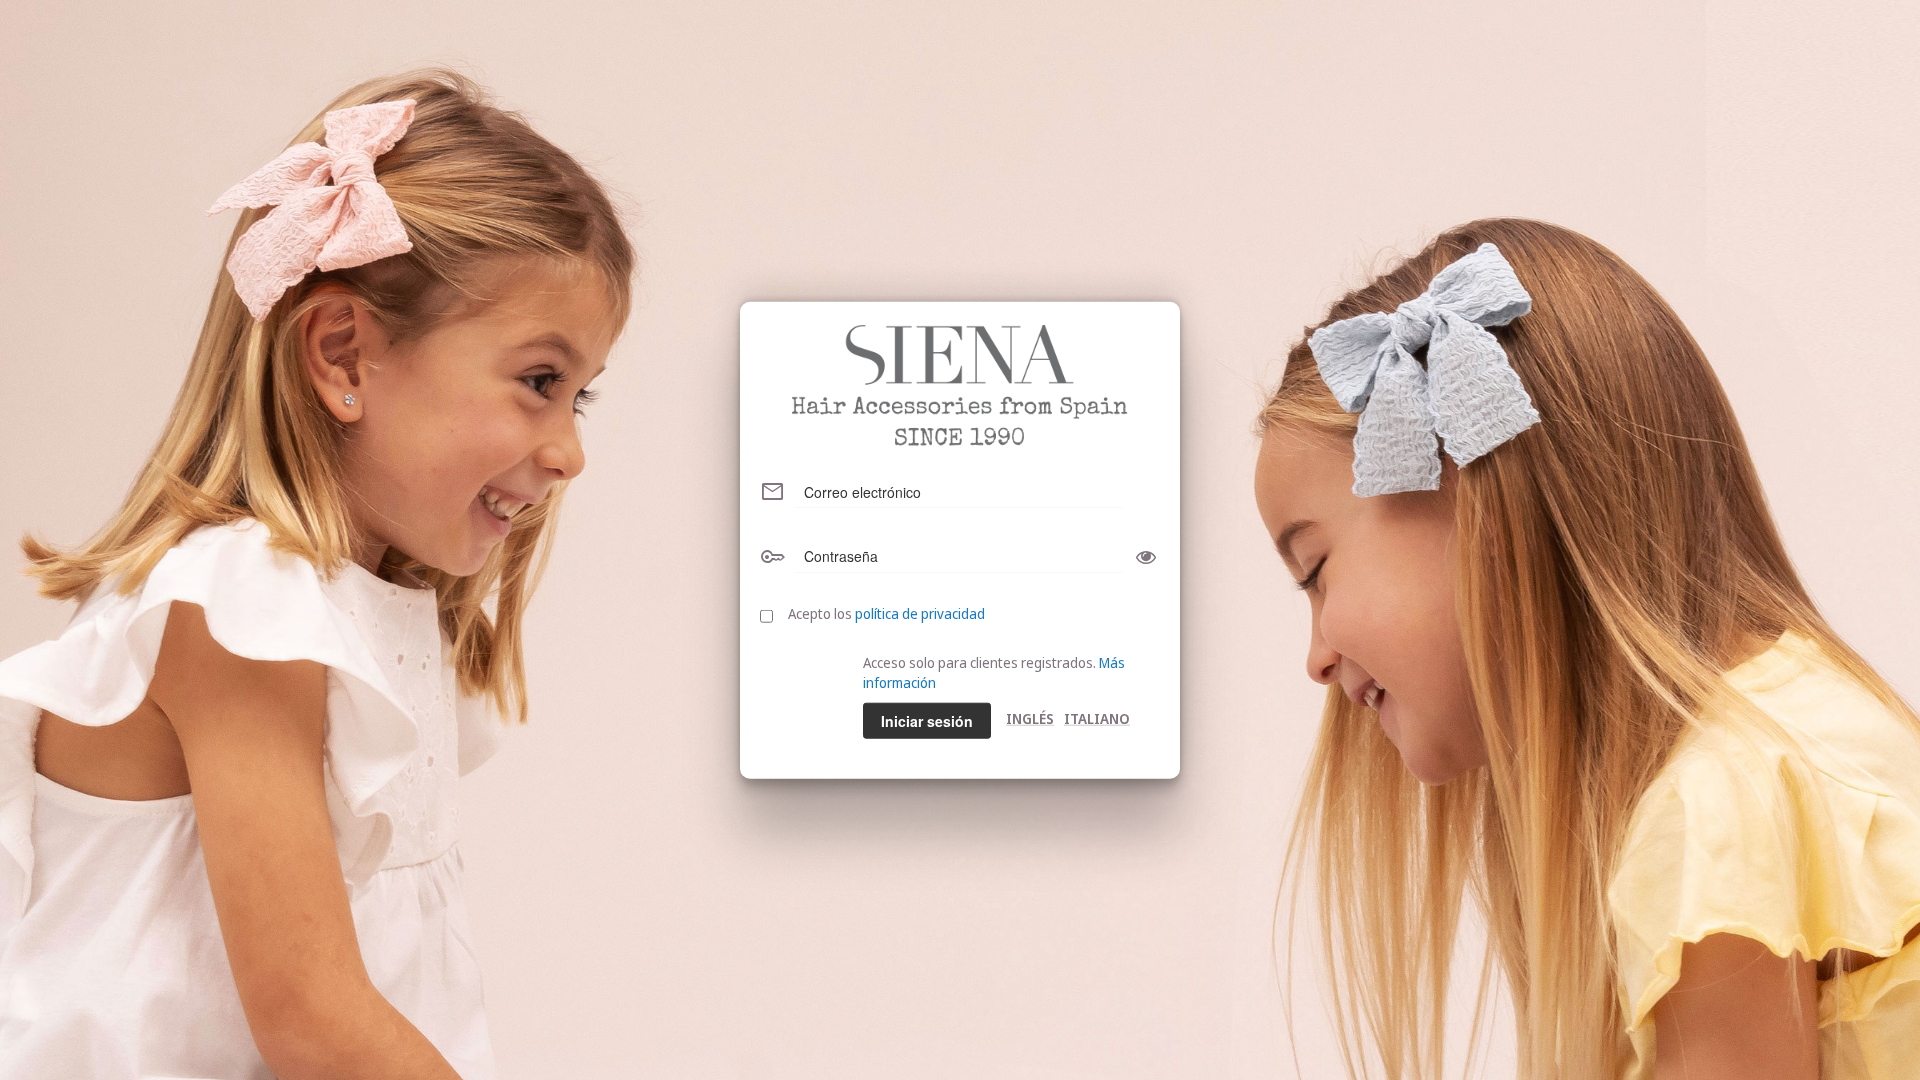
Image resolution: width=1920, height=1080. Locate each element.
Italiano (1097, 717)
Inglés (1030, 717)
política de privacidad (920, 612)
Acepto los (886, 612)
